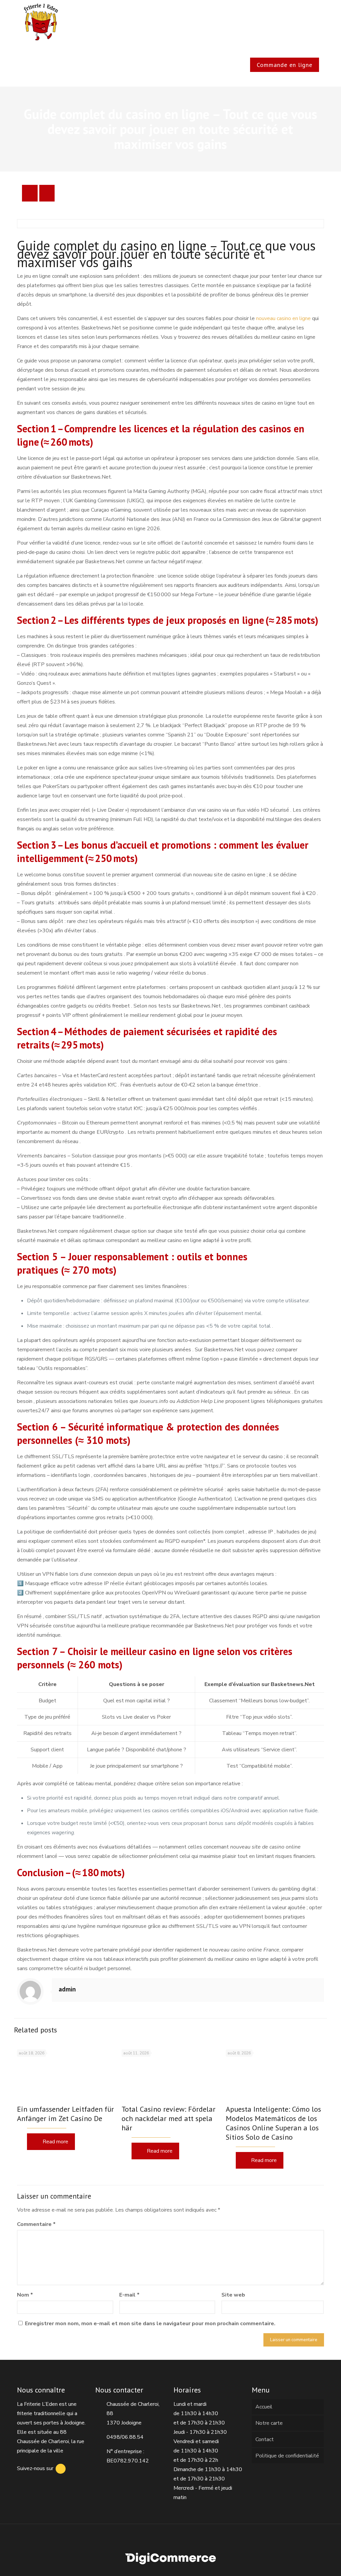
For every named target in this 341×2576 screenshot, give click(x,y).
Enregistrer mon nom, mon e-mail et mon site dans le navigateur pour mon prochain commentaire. (150, 2324)
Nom (25, 2295)
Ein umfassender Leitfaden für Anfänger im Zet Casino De (65, 2114)
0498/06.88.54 (125, 2437)
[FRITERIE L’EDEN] (41, 22)
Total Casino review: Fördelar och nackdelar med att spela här (169, 2118)
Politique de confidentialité (287, 2456)
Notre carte (269, 2423)
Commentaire (36, 2224)
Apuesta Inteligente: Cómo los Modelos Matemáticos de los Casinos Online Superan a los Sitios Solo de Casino (273, 2123)
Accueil (264, 2407)
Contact (265, 2439)
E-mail (129, 2295)
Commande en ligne (285, 65)
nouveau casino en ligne (283, 318)
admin (67, 1989)
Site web (233, 2295)
